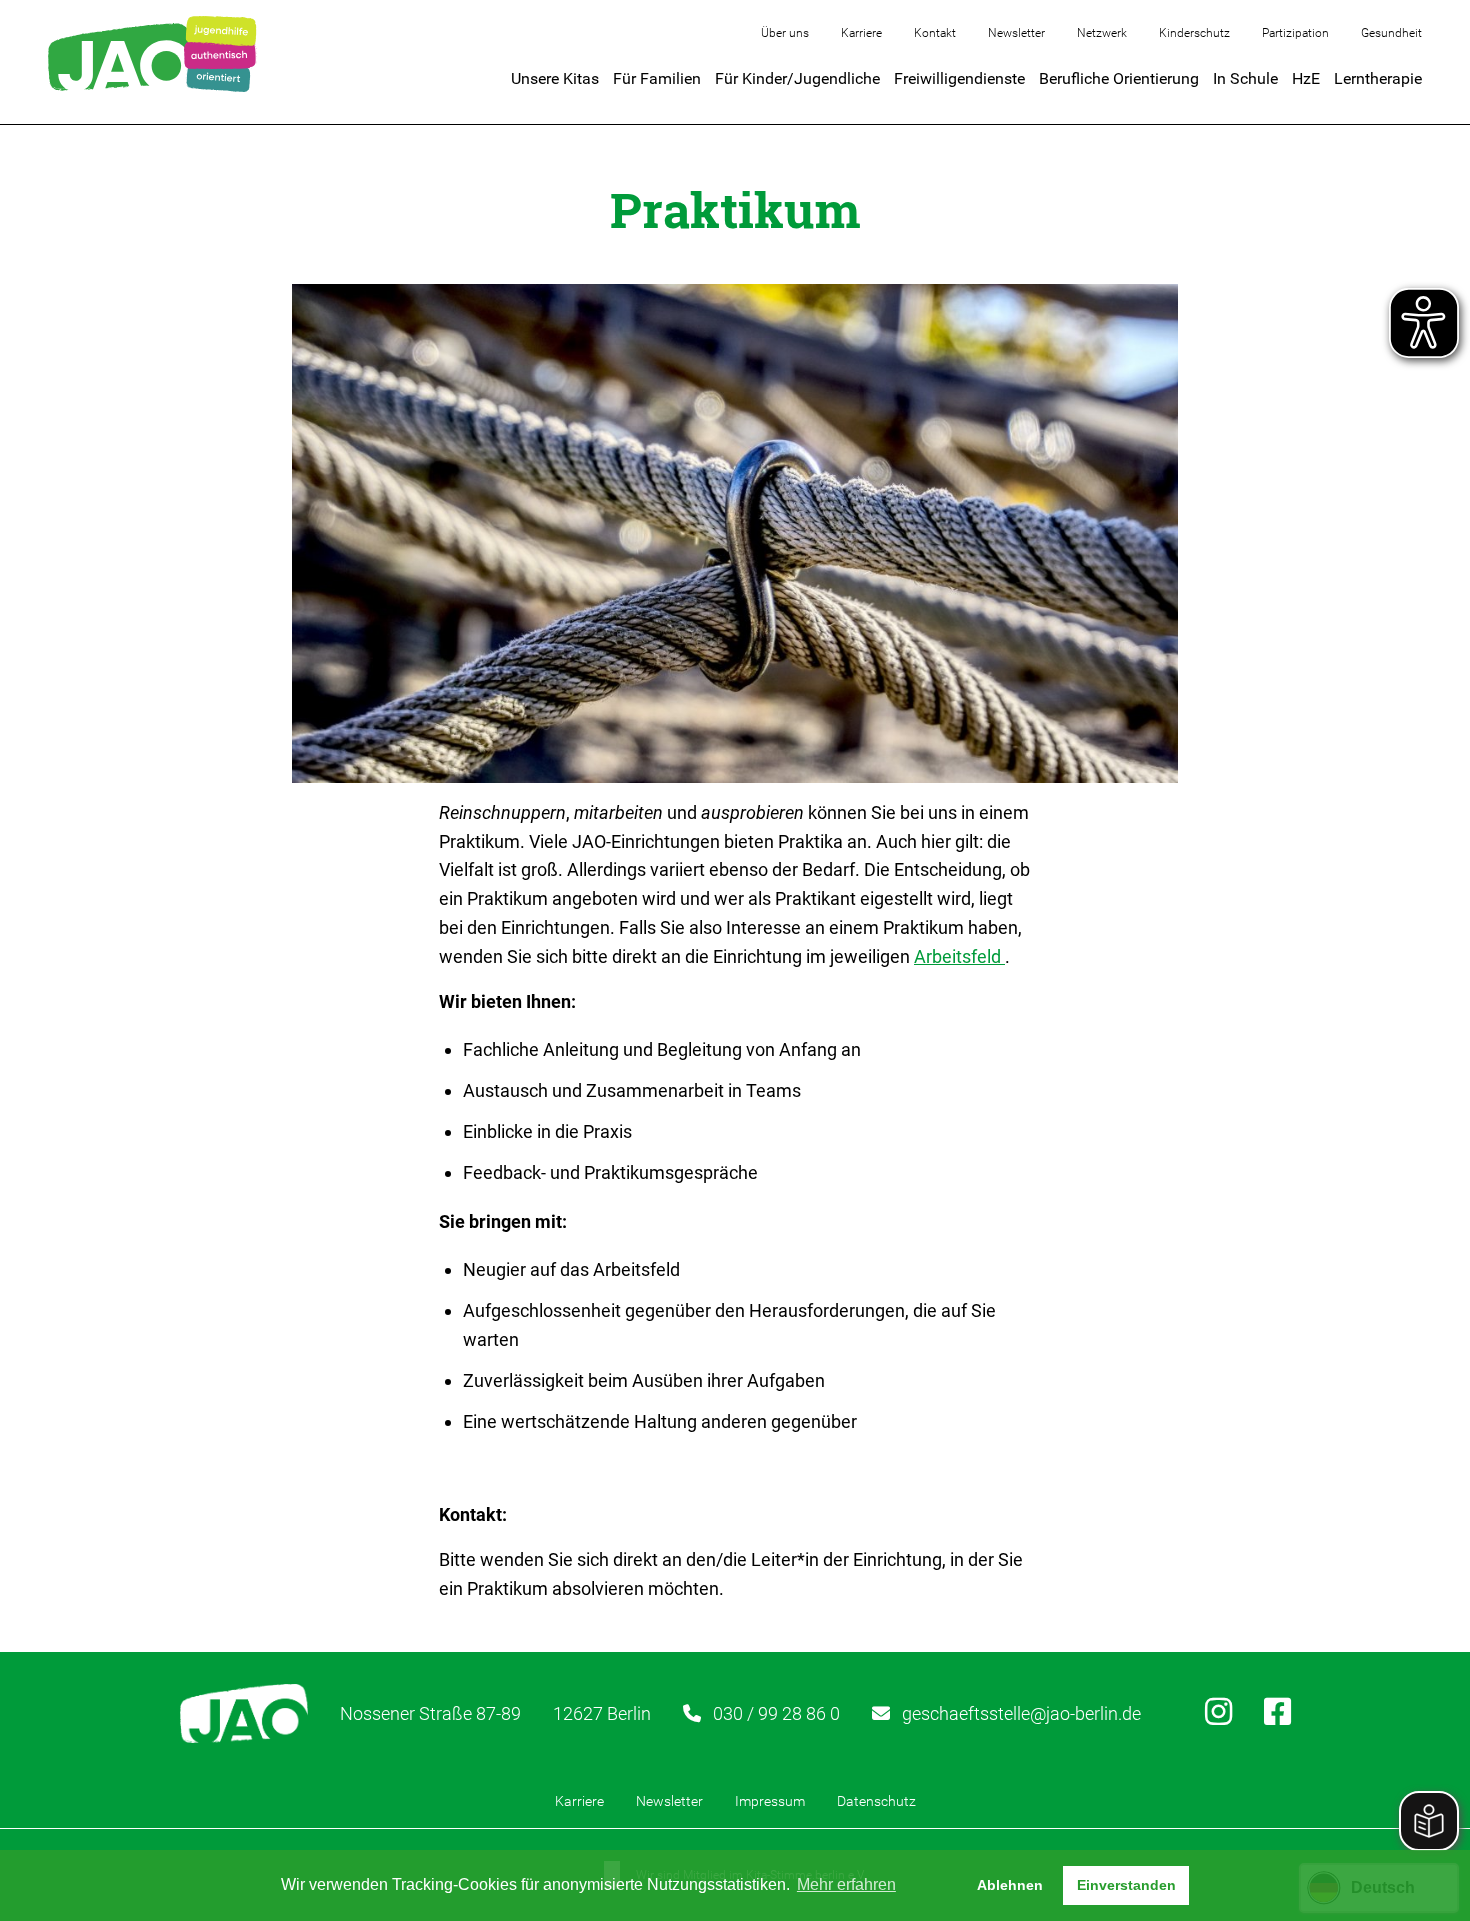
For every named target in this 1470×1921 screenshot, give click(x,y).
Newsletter (1016, 33)
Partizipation (1295, 33)
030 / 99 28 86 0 (776, 1713)
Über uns (785, 33)
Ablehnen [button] (1010, 1885)
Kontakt (935, 33)
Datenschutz (876, 1801)
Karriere (861, 33)
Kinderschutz (1194, 33)
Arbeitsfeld (959, 956)
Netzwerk (1102, 33)
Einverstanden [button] (1126, 1885)
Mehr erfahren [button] (846, 1884)
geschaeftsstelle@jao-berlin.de (1021, 1713)
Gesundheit (1391, 33)
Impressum (770, 1801)
